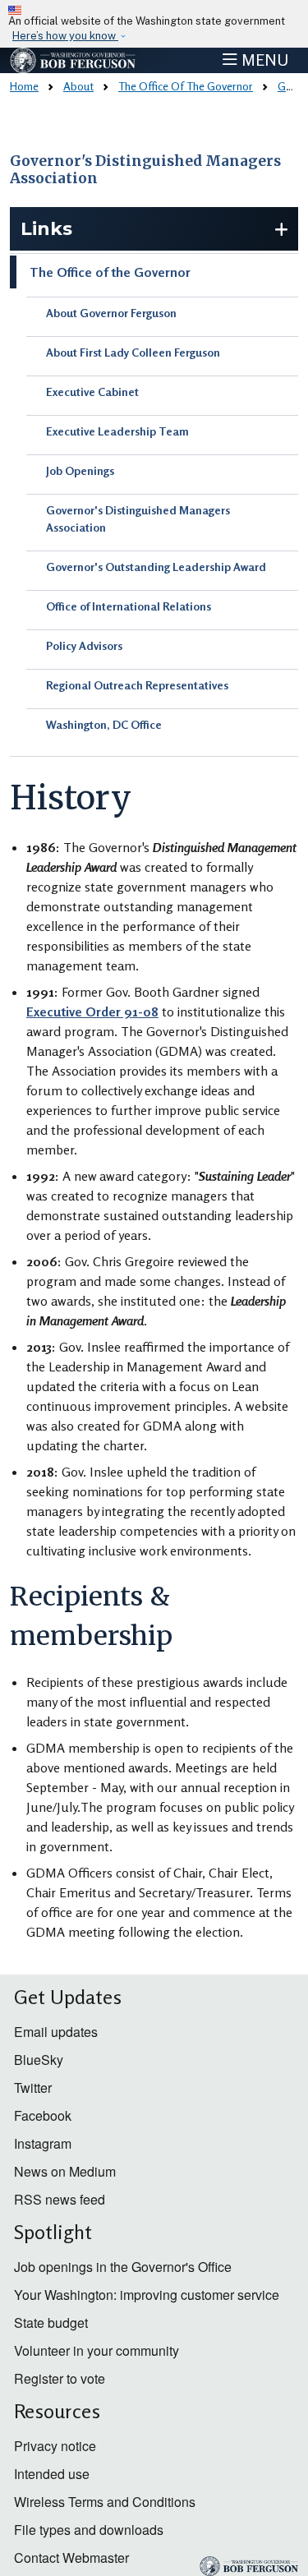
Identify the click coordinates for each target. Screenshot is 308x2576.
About (78, 86)
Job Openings (80, 470)
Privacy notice (55, 2446)
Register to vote (60, 2378)
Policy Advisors (84, 645)
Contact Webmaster (71, 2558)
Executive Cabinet (92, 392)
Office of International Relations (129, 606)
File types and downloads (89, 2530)
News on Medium (65, 2171)
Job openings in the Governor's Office (123, 2267)
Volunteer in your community (97, 2350)
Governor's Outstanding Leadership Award (156, 567)
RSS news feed (60, 2199)
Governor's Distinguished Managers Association (145, 170)
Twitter (33, 2088)
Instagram (43, 2143)
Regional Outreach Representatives (137, 685)
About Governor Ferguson (111, 313)
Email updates (56, 2032)
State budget (51, 2323)
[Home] (73, 60)
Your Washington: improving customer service (147, 2295)
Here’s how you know (65, 36)
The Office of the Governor (110, 272)
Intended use (52, 2474)
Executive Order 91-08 (92, 1012)
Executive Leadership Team (117, 431)
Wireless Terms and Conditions (105, 2502)
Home (24, 86)
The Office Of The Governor (186, 86)
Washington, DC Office (104, 724)
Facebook (43, 2115)
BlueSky (39, 2060)
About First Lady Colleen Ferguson (133, 352)
